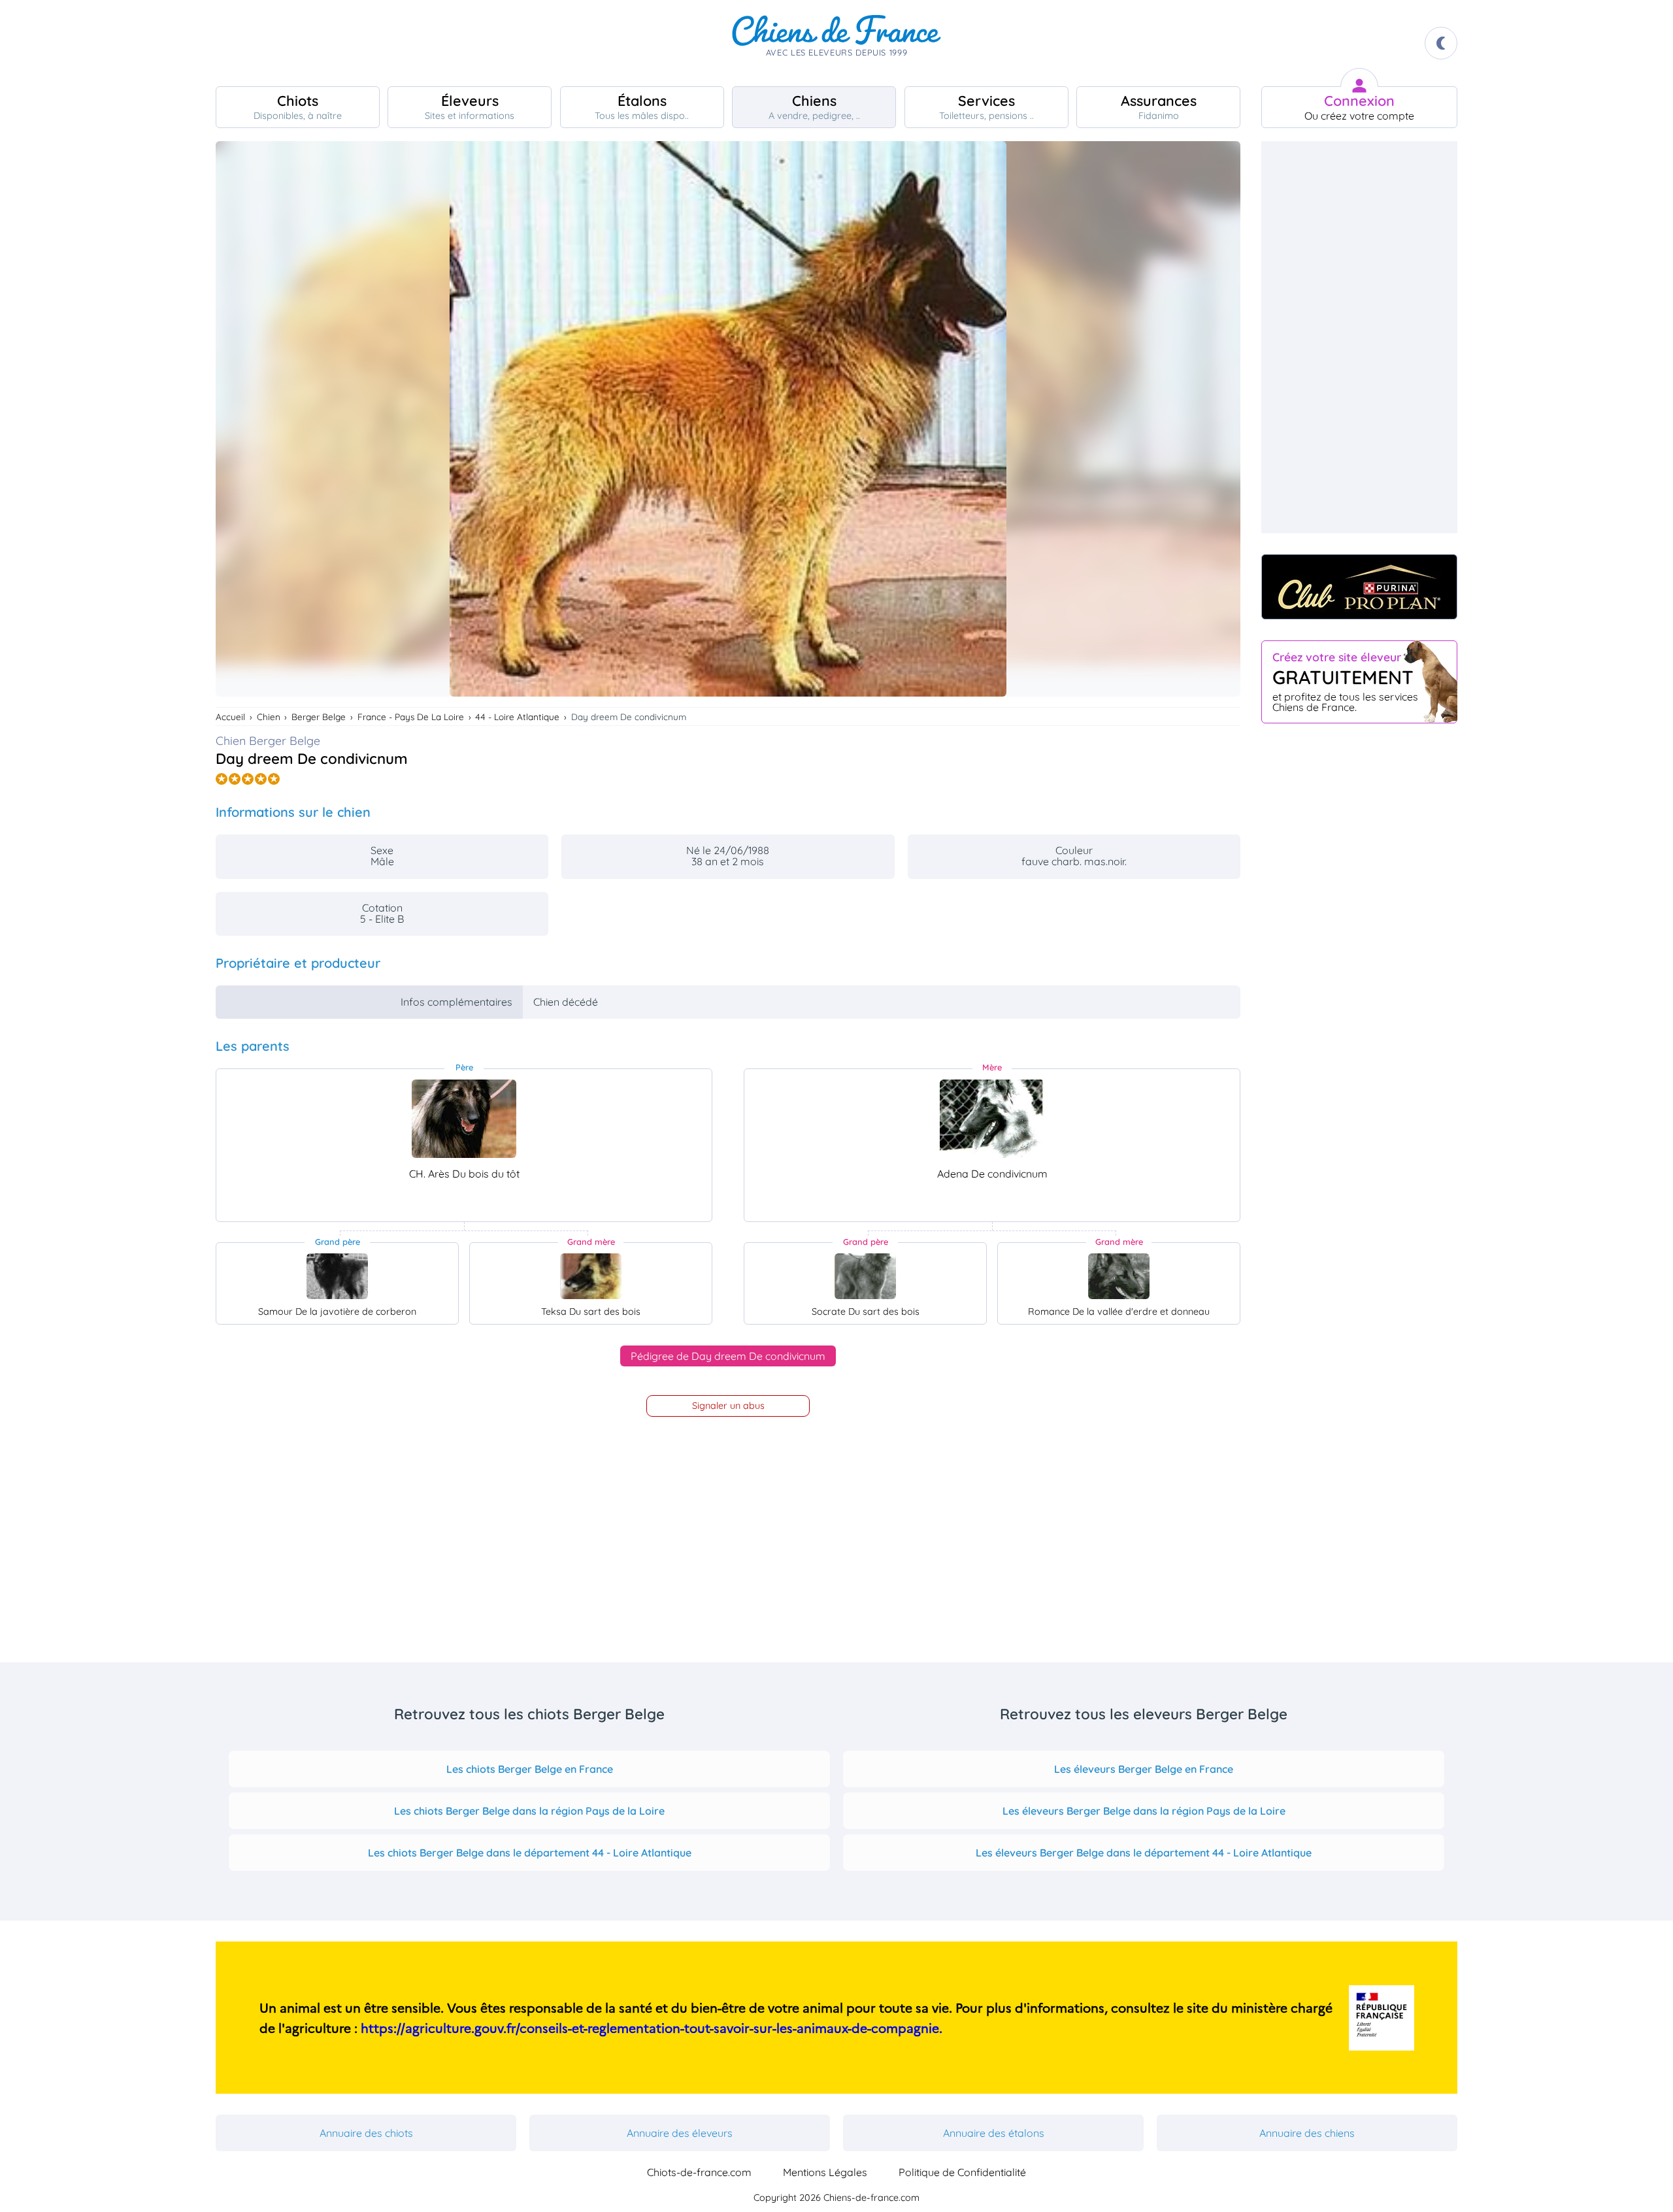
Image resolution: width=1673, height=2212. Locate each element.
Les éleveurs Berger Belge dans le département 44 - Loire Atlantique (1144, 1853)
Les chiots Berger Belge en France (530, 1769)
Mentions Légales (825, 2172)
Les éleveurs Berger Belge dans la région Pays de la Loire (1144, 1811)
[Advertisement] (1359, 337)
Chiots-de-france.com (699, 2172)
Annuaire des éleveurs (680, 2133)
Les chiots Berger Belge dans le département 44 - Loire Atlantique (530, 1853)
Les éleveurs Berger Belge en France (1144, 1769)
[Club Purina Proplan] (1359, 587)
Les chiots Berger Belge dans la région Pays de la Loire (529, 1811)
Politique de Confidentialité (962, 2172)
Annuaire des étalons (994, 2133)
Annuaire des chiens (1307, 2133)
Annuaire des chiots (366, 2133)
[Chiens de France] (836, 43)
